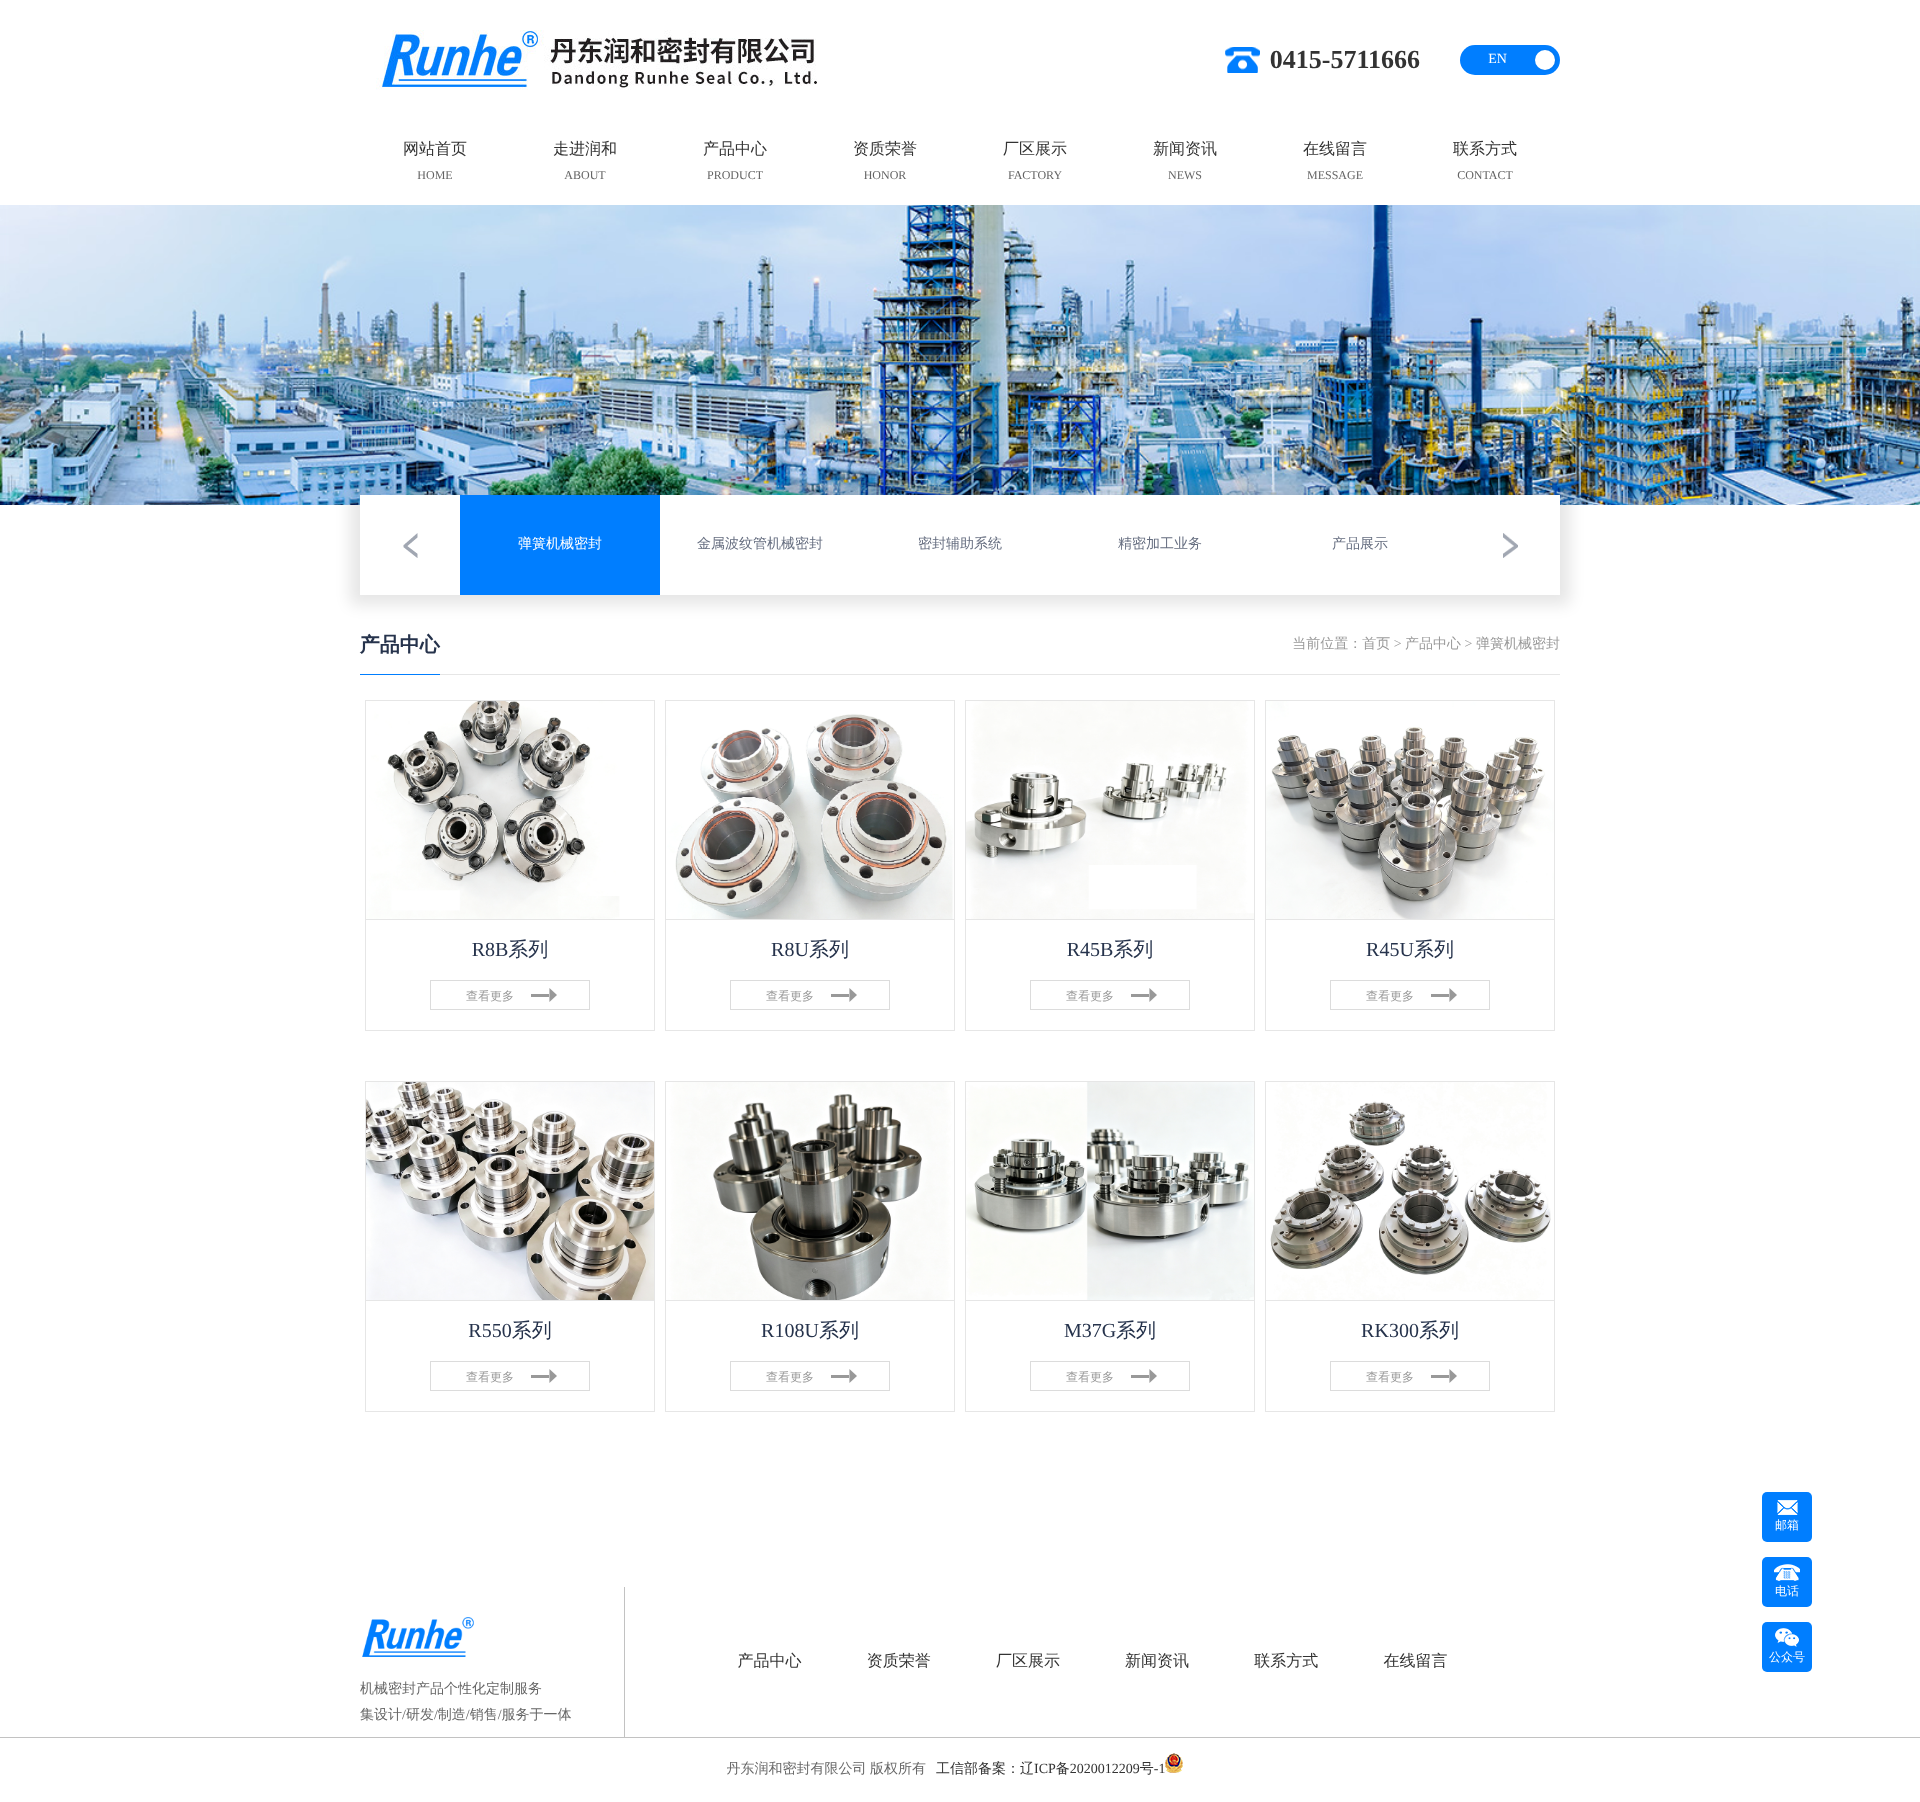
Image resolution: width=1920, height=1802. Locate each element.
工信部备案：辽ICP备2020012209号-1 (1050, 1769)
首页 (1376, 644)
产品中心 (1433, 644)
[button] (136, 355)
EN (1497, 59)
